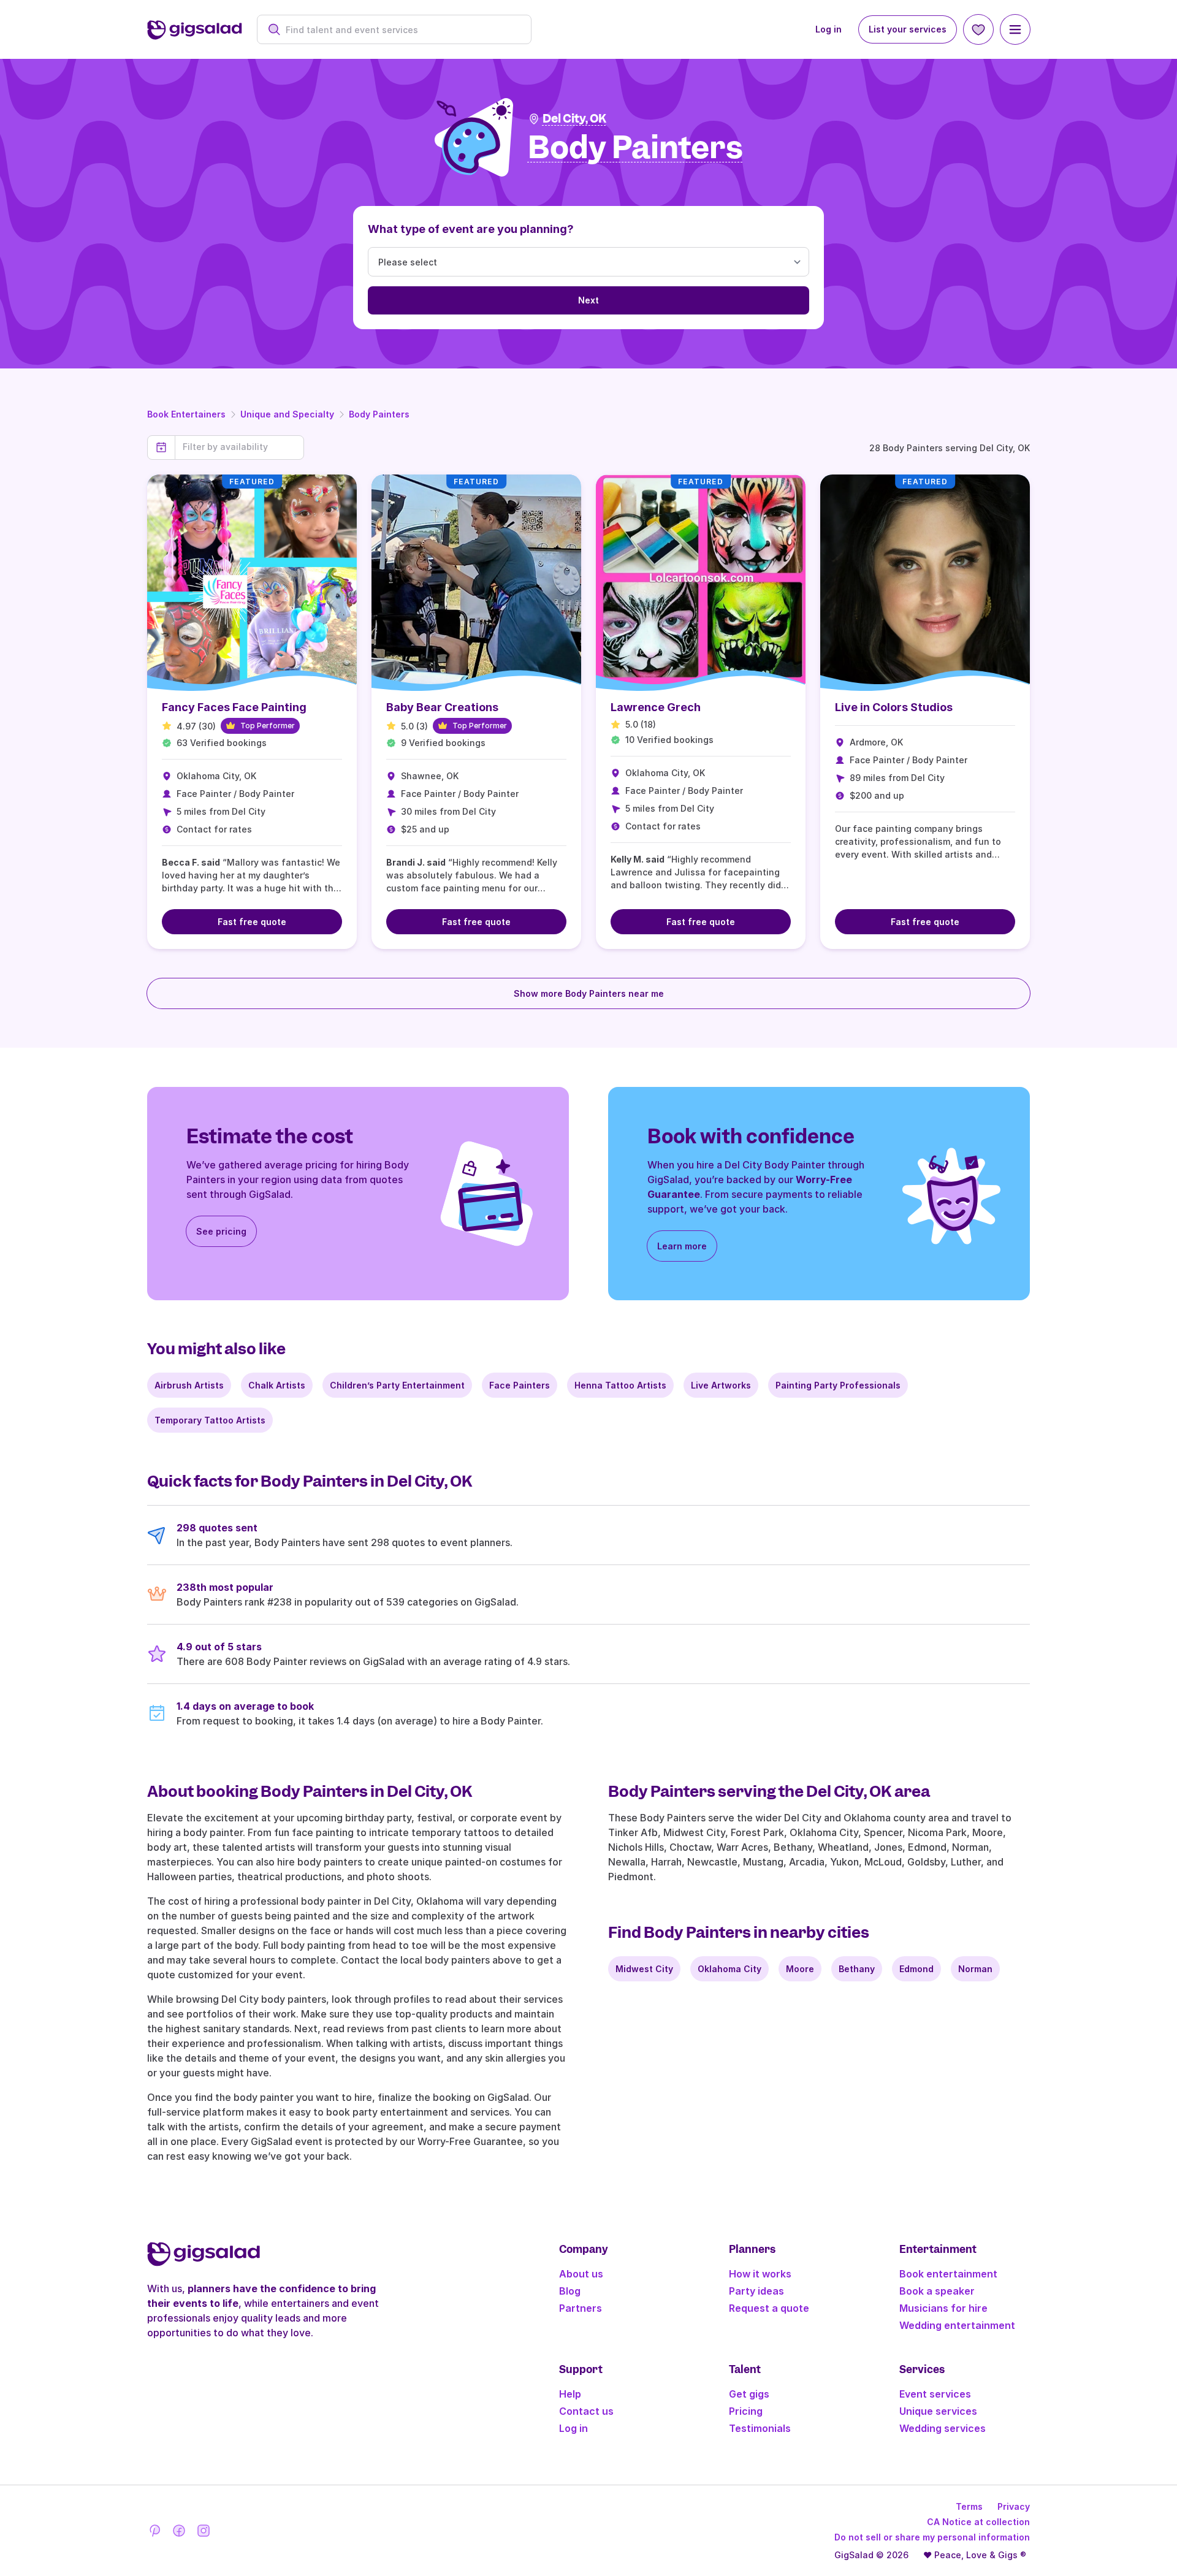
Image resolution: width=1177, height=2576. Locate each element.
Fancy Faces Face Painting (234, 707)
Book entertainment (948, 2274)
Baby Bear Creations (442, 707)
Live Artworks (721, 1385)
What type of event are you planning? (471, 229)
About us (581, 2274)
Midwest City (644, 1969)
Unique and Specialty (287, 414)
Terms (969, 2506)
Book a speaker (937, 2291)
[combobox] (401, 30)
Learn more (682, 1246)
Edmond (916, 1969)
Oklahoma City (729, 1969)
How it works (760, 2274)
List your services (908, 29)
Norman (975, 1969)
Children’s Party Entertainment (397, 1385)
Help (570, 2394)
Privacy (1014, 2506)
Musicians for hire (943, 2308)
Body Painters (379, 414)
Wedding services (943, 2428)
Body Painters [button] (635, 148)
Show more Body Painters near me (589, 993)
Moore (800, 1969)
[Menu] (1015, 29)
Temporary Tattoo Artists (210, 1420)
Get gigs (749, 2394)
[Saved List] (978, 29)
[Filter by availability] (239, 447)
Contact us (586, 2411)
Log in (828, 29)
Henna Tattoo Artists (620, 1385)
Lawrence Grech (656, 707)
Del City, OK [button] (574, 119)
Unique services (938, 2411)
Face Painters (520, 1385)
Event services (935, 2394)
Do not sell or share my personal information (932, 2537)
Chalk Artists (277, 1385)
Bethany (857, 1969)
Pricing (746, 2411)
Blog (570, 2291)
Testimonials (760, 2428)
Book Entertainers (186, 414)
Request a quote (769, 2308)
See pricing (221, 1231)
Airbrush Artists (189, 1385)
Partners (581, 2308)
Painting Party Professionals (838, 1385)
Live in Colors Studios (894, 707)
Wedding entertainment (957, 2325)
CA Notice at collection (978, 2522)
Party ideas (756, 2291)
